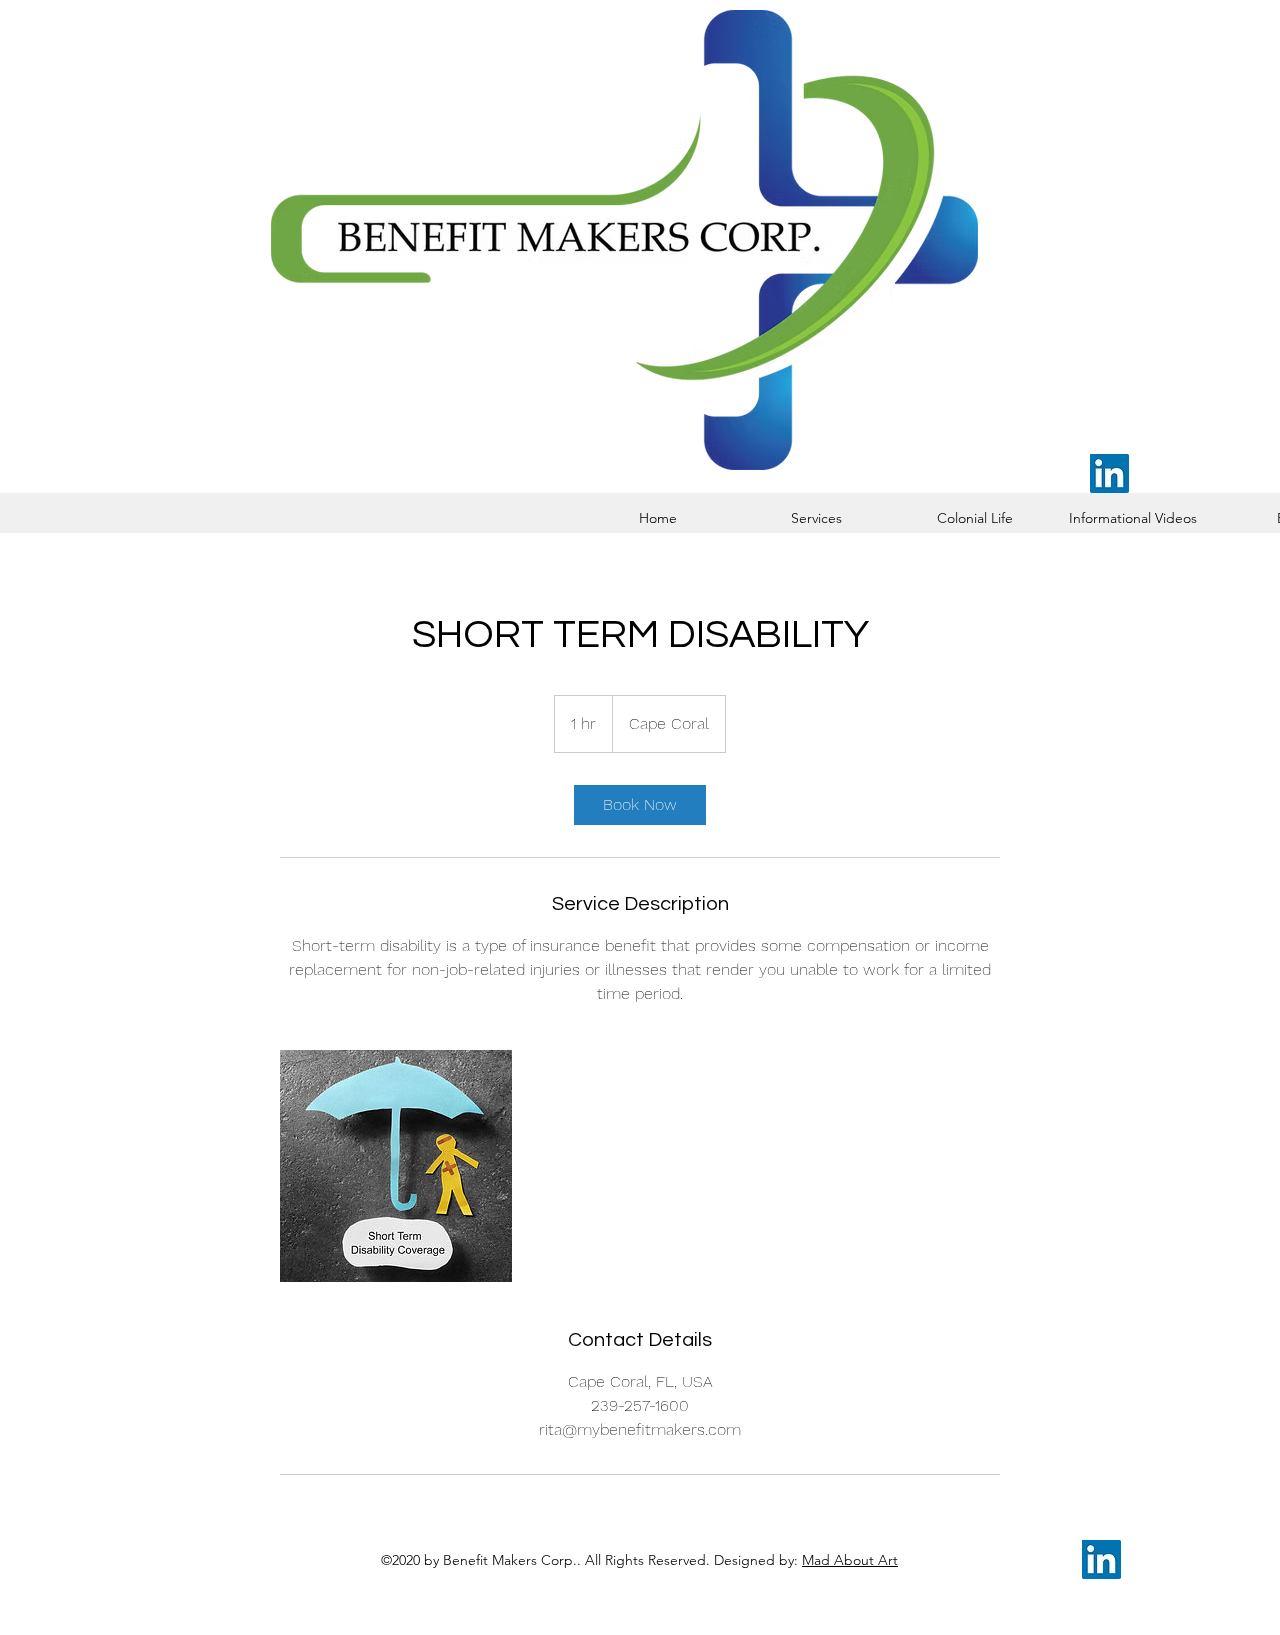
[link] (640, 805)
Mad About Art (850, 1560)
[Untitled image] (396, 1166)
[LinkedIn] (1109, 473)
